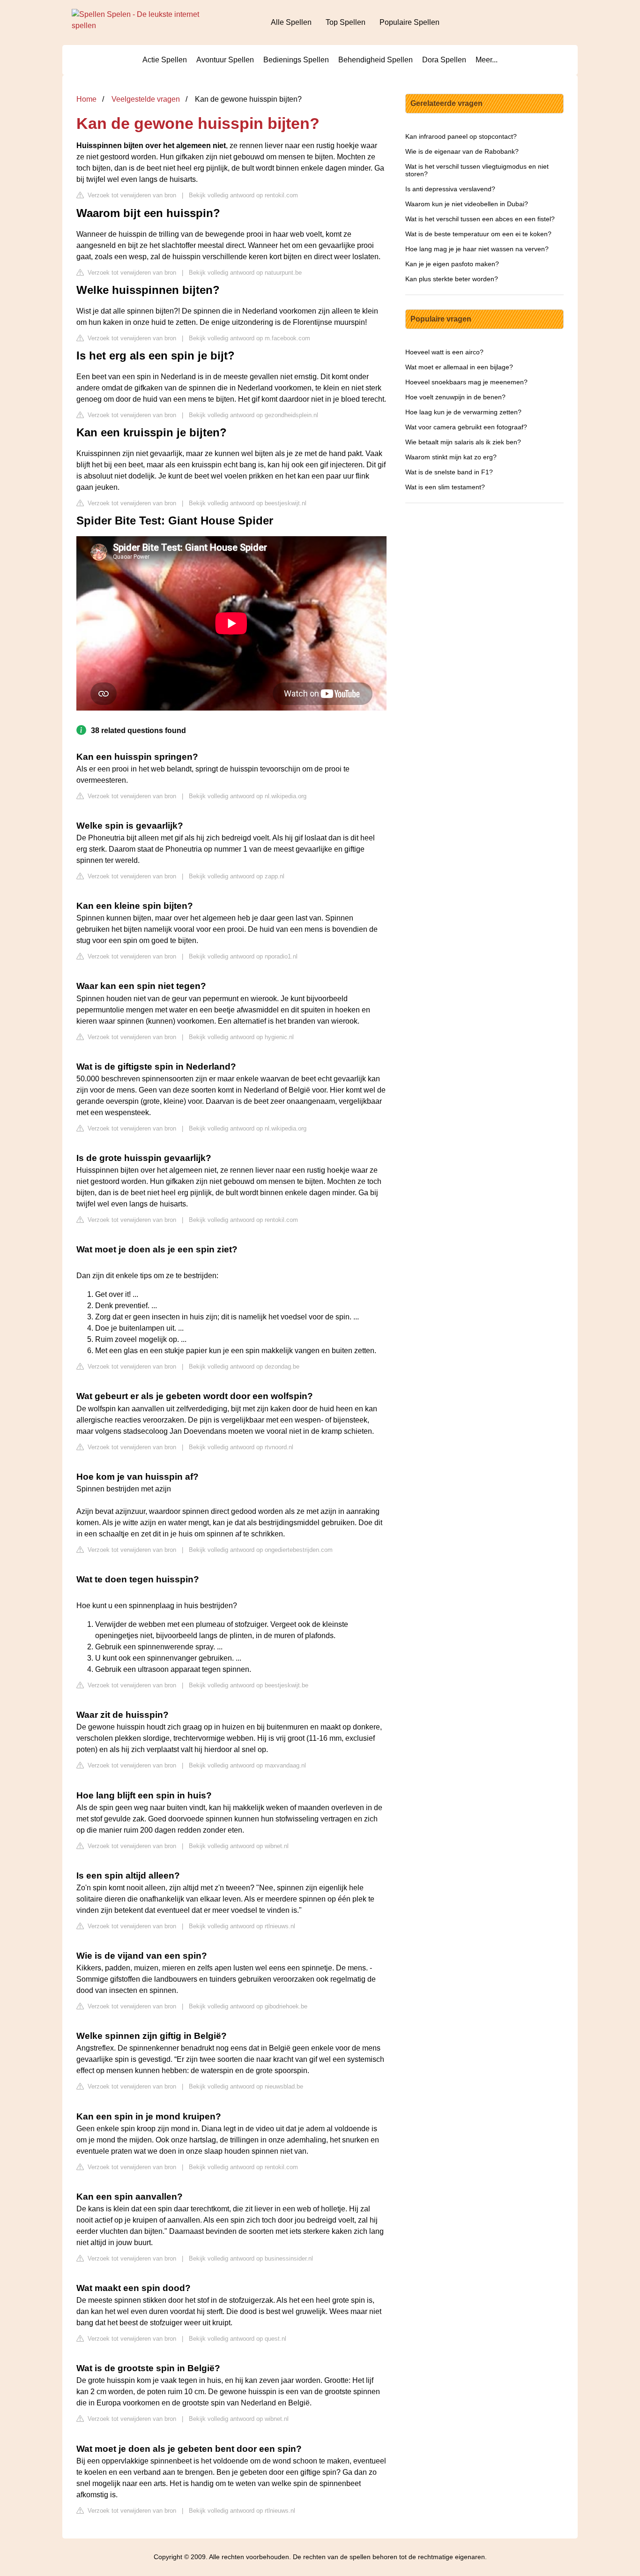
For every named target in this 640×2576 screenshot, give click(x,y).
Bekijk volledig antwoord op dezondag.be (244, 1367)
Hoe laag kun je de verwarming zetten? (463, 412)
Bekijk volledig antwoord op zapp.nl (237, 876)
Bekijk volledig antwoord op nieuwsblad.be (246, 2086)
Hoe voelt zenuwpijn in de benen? (455, 397)
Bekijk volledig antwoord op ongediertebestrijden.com (261, 1550)
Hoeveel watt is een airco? (444, 352)
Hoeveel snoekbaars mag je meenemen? (466, 382)
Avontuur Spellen (225, 60)
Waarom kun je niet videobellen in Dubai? (467, 204)
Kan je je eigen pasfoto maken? (452, 264)
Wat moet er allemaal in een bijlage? (459, 367)
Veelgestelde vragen (146, 99)
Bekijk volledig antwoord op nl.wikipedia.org (248, 796)
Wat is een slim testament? (445, 487)
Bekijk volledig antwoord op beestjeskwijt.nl (248, 503)
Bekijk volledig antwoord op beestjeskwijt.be (249, 1685)
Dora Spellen (444, 60)
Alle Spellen (291, 22)
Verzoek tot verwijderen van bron (131, 195)
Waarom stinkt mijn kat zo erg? (451, 457)
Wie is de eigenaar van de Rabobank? (462, 151)
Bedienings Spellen (296, 60)
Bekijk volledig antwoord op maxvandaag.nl (247, 1765)
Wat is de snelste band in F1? (449, 472)
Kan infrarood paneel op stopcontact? (461, 136)
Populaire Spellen (409, 22)
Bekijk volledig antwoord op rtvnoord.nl (241, 1447)
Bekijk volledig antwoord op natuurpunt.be (245, 273)
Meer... (487, 60)
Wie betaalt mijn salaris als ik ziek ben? (463, 442)
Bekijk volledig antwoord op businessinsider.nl (251, 2258)
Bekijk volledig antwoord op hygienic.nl (241, 1037)
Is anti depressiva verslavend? (450, 189)
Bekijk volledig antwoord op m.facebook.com (249, 338)
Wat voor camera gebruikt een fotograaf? (466, 427)
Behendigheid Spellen (376, 60)
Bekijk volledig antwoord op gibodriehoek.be (248, 2006)
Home (86, 99)
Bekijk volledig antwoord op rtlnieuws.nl (242, 1926)
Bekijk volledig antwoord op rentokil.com (243, 195)
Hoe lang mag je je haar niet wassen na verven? (477, 249)
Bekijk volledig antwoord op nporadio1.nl (243, 956)
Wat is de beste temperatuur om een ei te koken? (478, 234)
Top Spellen (346, 22)
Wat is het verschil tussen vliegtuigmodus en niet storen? (477, 170)
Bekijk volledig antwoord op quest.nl (238, 2339)
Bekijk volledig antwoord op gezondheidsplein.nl (253, 415)
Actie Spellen (165, 60)
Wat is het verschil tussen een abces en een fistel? (480, 219)
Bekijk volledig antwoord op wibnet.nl (239, 1846)
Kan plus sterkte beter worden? (452, 279)
